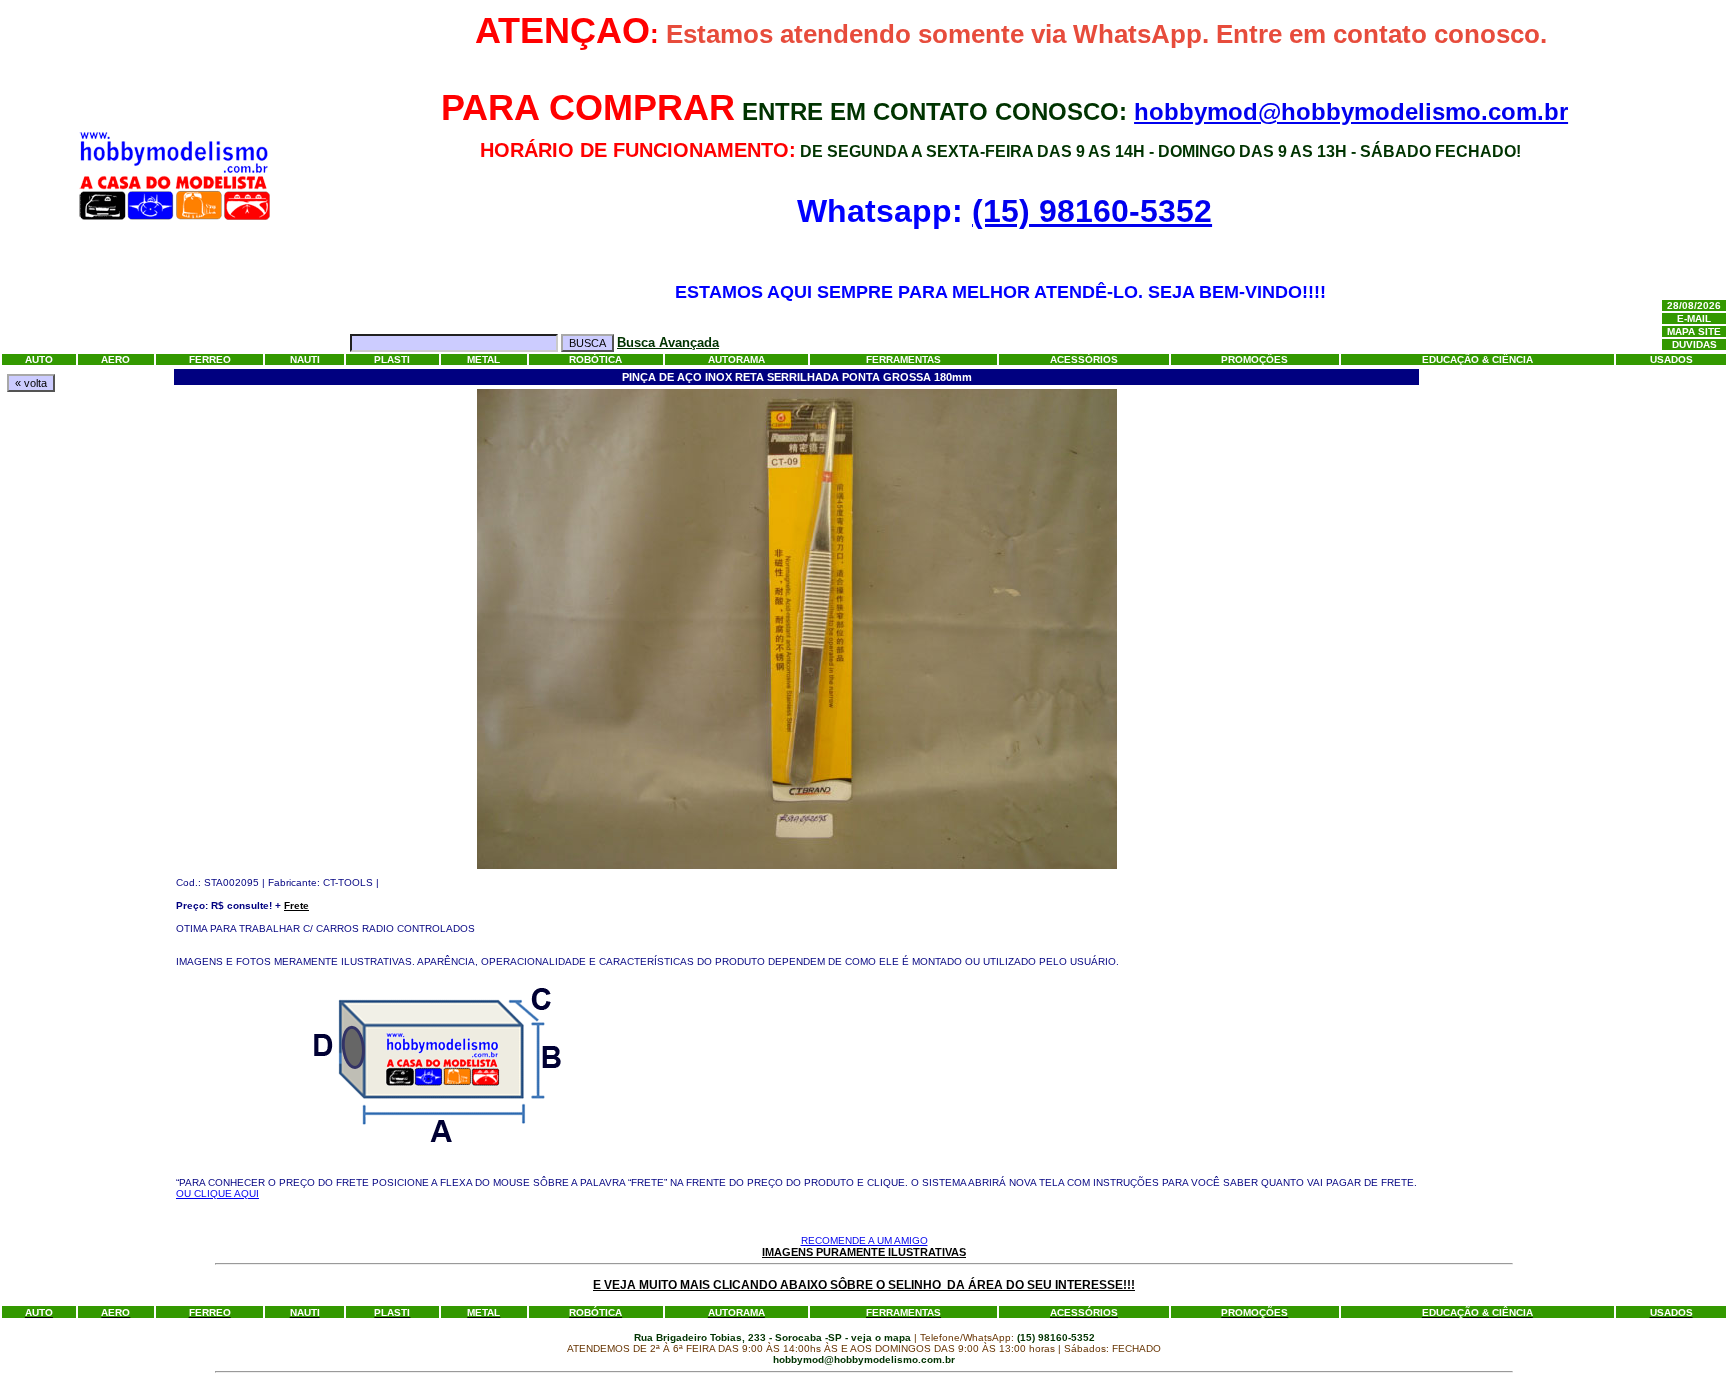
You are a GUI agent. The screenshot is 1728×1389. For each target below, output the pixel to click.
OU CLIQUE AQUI (217, 1193)
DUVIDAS (1694, 344)
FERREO (210, 359)
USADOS (1671, 359)
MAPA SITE (1694, 331)
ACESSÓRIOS (1084, 359)
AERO (115, 359)
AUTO (39, 359)
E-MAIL (1694, 318)
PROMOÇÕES (1254, 359)
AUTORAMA (736, 359)
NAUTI (305, 359)
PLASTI (392, 359)
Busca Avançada (668, 342)
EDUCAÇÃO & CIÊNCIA (1477, 359)
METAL (483, 359)
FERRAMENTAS (903, 359)
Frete (296, 905)
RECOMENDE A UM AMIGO (864, 1240)
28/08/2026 (1694, 305)
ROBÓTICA (595, 359)
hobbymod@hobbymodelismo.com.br (1351, 111)
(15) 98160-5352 (1092, 211)
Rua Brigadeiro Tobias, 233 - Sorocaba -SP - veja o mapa (774, 1337)
